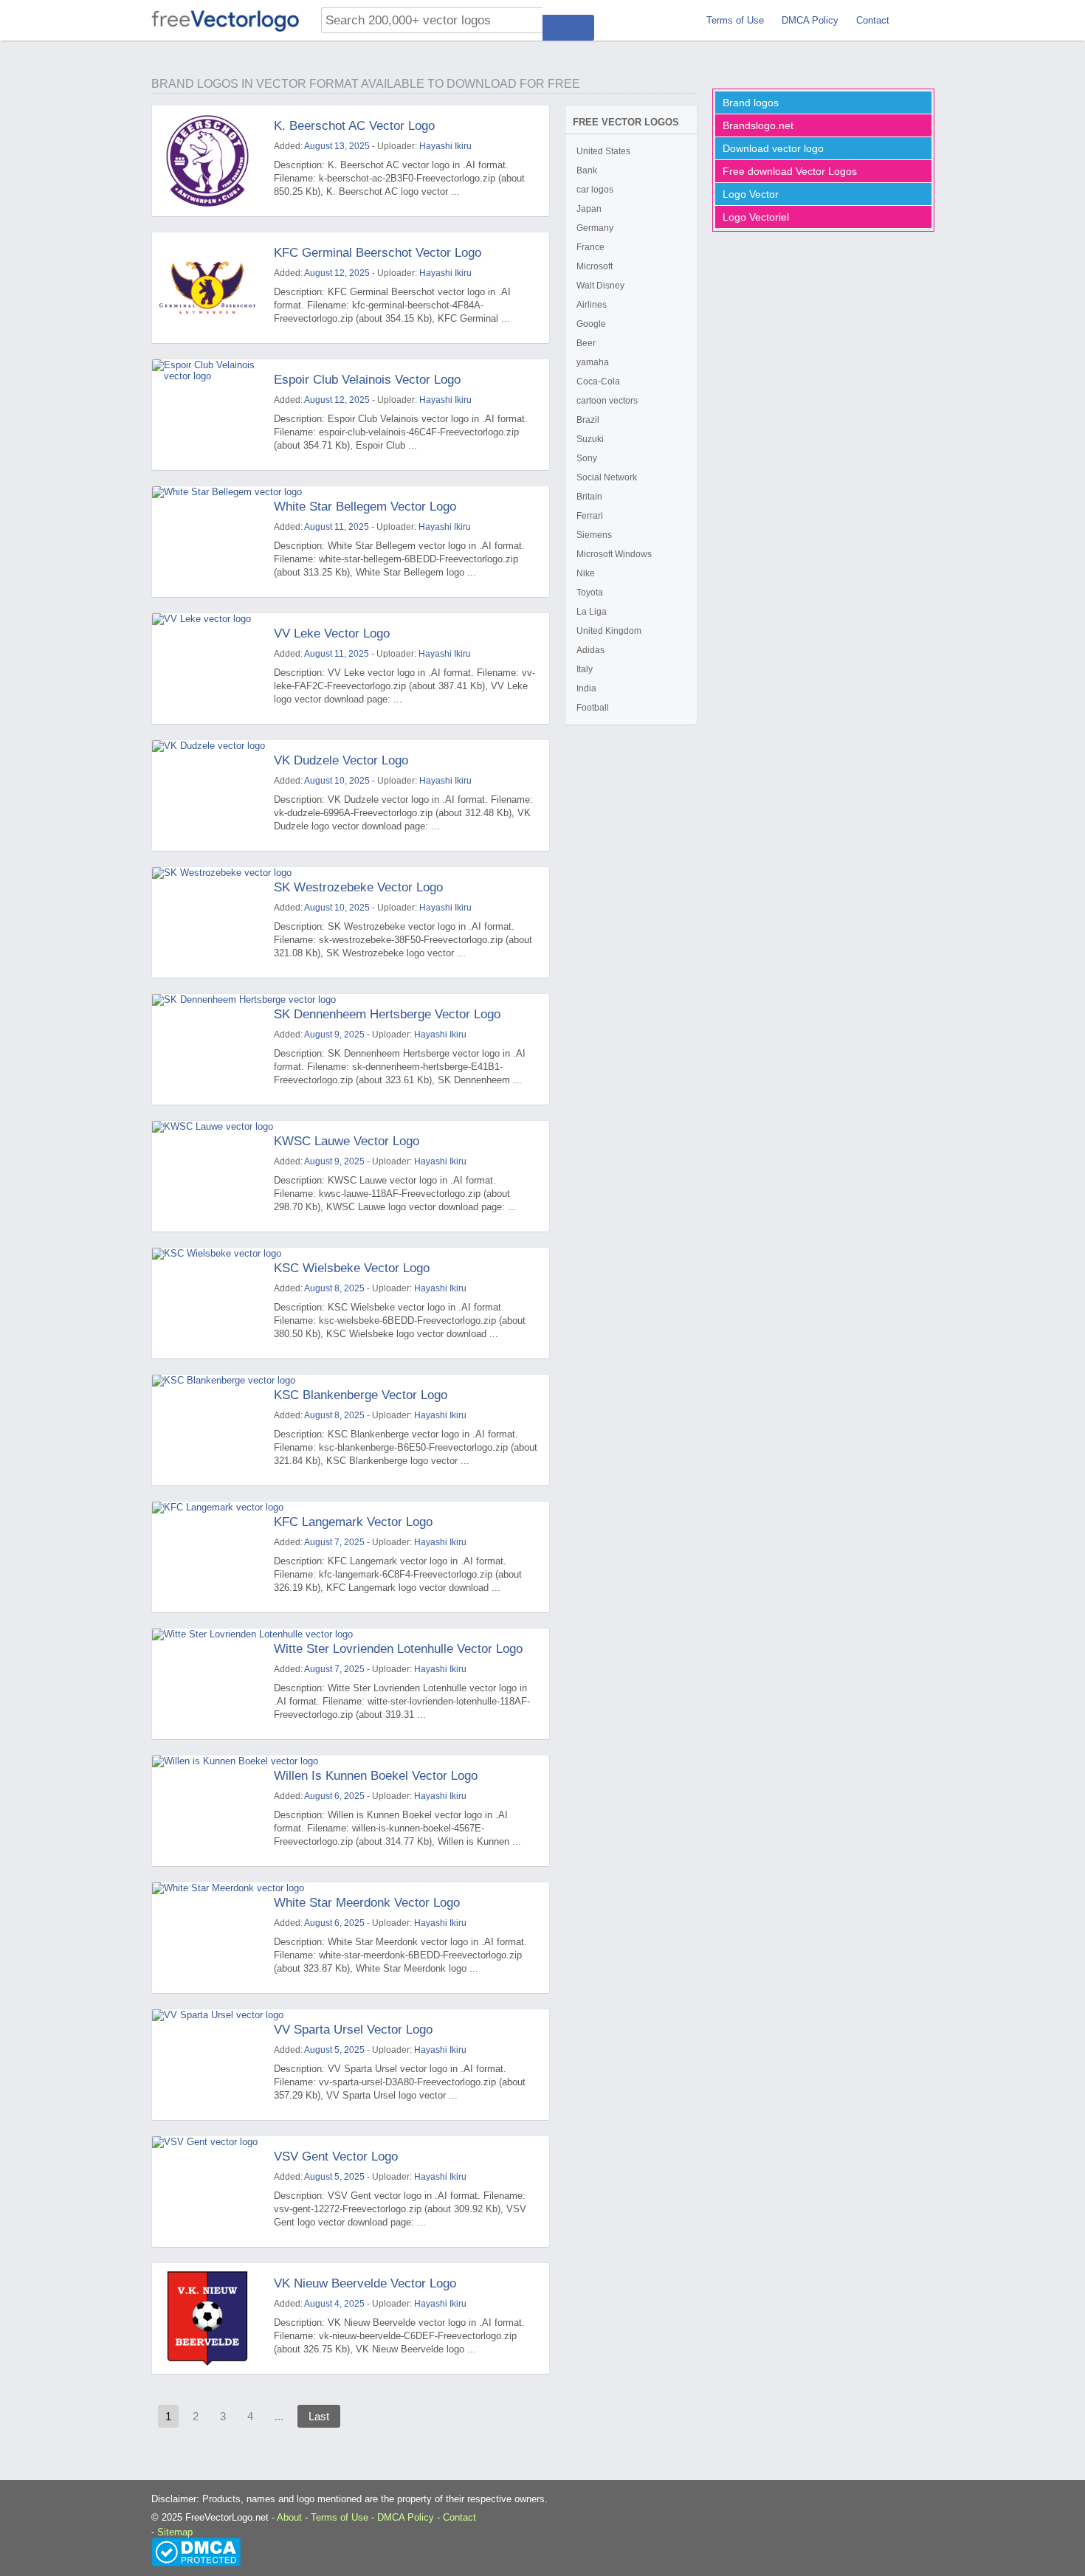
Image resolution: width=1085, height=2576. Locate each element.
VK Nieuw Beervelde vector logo (365, 2283)
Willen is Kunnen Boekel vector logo (376, 1776)
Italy (585, 669)
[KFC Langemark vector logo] (207, 1557)
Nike (586, 573)
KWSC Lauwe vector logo (347, 1141)
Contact (873, 20)
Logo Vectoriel (756, 217)
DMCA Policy (810, 20)
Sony (587, 458)
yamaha (593, 362)
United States (603, 151)
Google (591, 324)
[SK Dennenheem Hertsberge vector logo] (207, 1049)
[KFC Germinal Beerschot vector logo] (207, 288)
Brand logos (751, 103)
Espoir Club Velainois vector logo (367, 380)
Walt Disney (600, 286)
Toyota (590, 593)
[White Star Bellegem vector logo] (207, 542)
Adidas (590, 650)
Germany (595, 228)
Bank (587, 170)
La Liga (592, 612)
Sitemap (175, 2532)
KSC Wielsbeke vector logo (352, 1268)
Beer (586, 343)
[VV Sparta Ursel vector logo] (207, 2065)
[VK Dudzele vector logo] (207, 795)
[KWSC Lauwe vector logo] (207, 1176)
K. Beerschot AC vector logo (354, 126)
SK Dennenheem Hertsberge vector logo (387, 1014)
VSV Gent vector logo (336, 2157)
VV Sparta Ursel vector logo (353, 2030)
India (586, 688)
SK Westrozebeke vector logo (358, 887)
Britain (589, 497)
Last (319, 2416)
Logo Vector (751, 194)
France (590, 247)
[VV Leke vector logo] (207, 669)
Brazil (588, 420)
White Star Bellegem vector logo (365, 507)
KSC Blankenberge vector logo (361, 1395)
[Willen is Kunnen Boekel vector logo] (207, 1811)
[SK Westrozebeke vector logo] (207, 922)
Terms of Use (735, 20)
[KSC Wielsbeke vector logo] (207, 1303)
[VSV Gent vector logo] (207, 2192)
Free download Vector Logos (790, 171)
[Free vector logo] (225, 20)
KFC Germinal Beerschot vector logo (378, 253)
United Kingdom (609, 631)
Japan (589, 209)
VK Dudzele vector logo (341, 760)
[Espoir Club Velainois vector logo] (207, 415)
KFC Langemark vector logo (353, 1522)
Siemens (594, 535)
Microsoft (595, 266)
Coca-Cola (598, 381)
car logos (595, 190)
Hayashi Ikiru (445, 146)
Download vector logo (773, 148)
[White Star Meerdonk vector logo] (207, 1938)
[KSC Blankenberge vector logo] (207, 1430)
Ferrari (590, 516)
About (289, 2517)
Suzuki (590, 439)
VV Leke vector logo (332, 633)
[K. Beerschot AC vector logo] (207, 161)
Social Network (607, 477)
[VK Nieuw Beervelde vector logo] (207, 2318)
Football (593, 708)
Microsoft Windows (614, 554)
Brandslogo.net (758, 125)
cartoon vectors (607, 401)
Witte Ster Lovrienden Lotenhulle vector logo (398, 1649)
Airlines (592, 305)
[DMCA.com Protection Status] (196, 2551)
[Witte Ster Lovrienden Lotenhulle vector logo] (207, 1684)
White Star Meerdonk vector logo (367, 1903)
